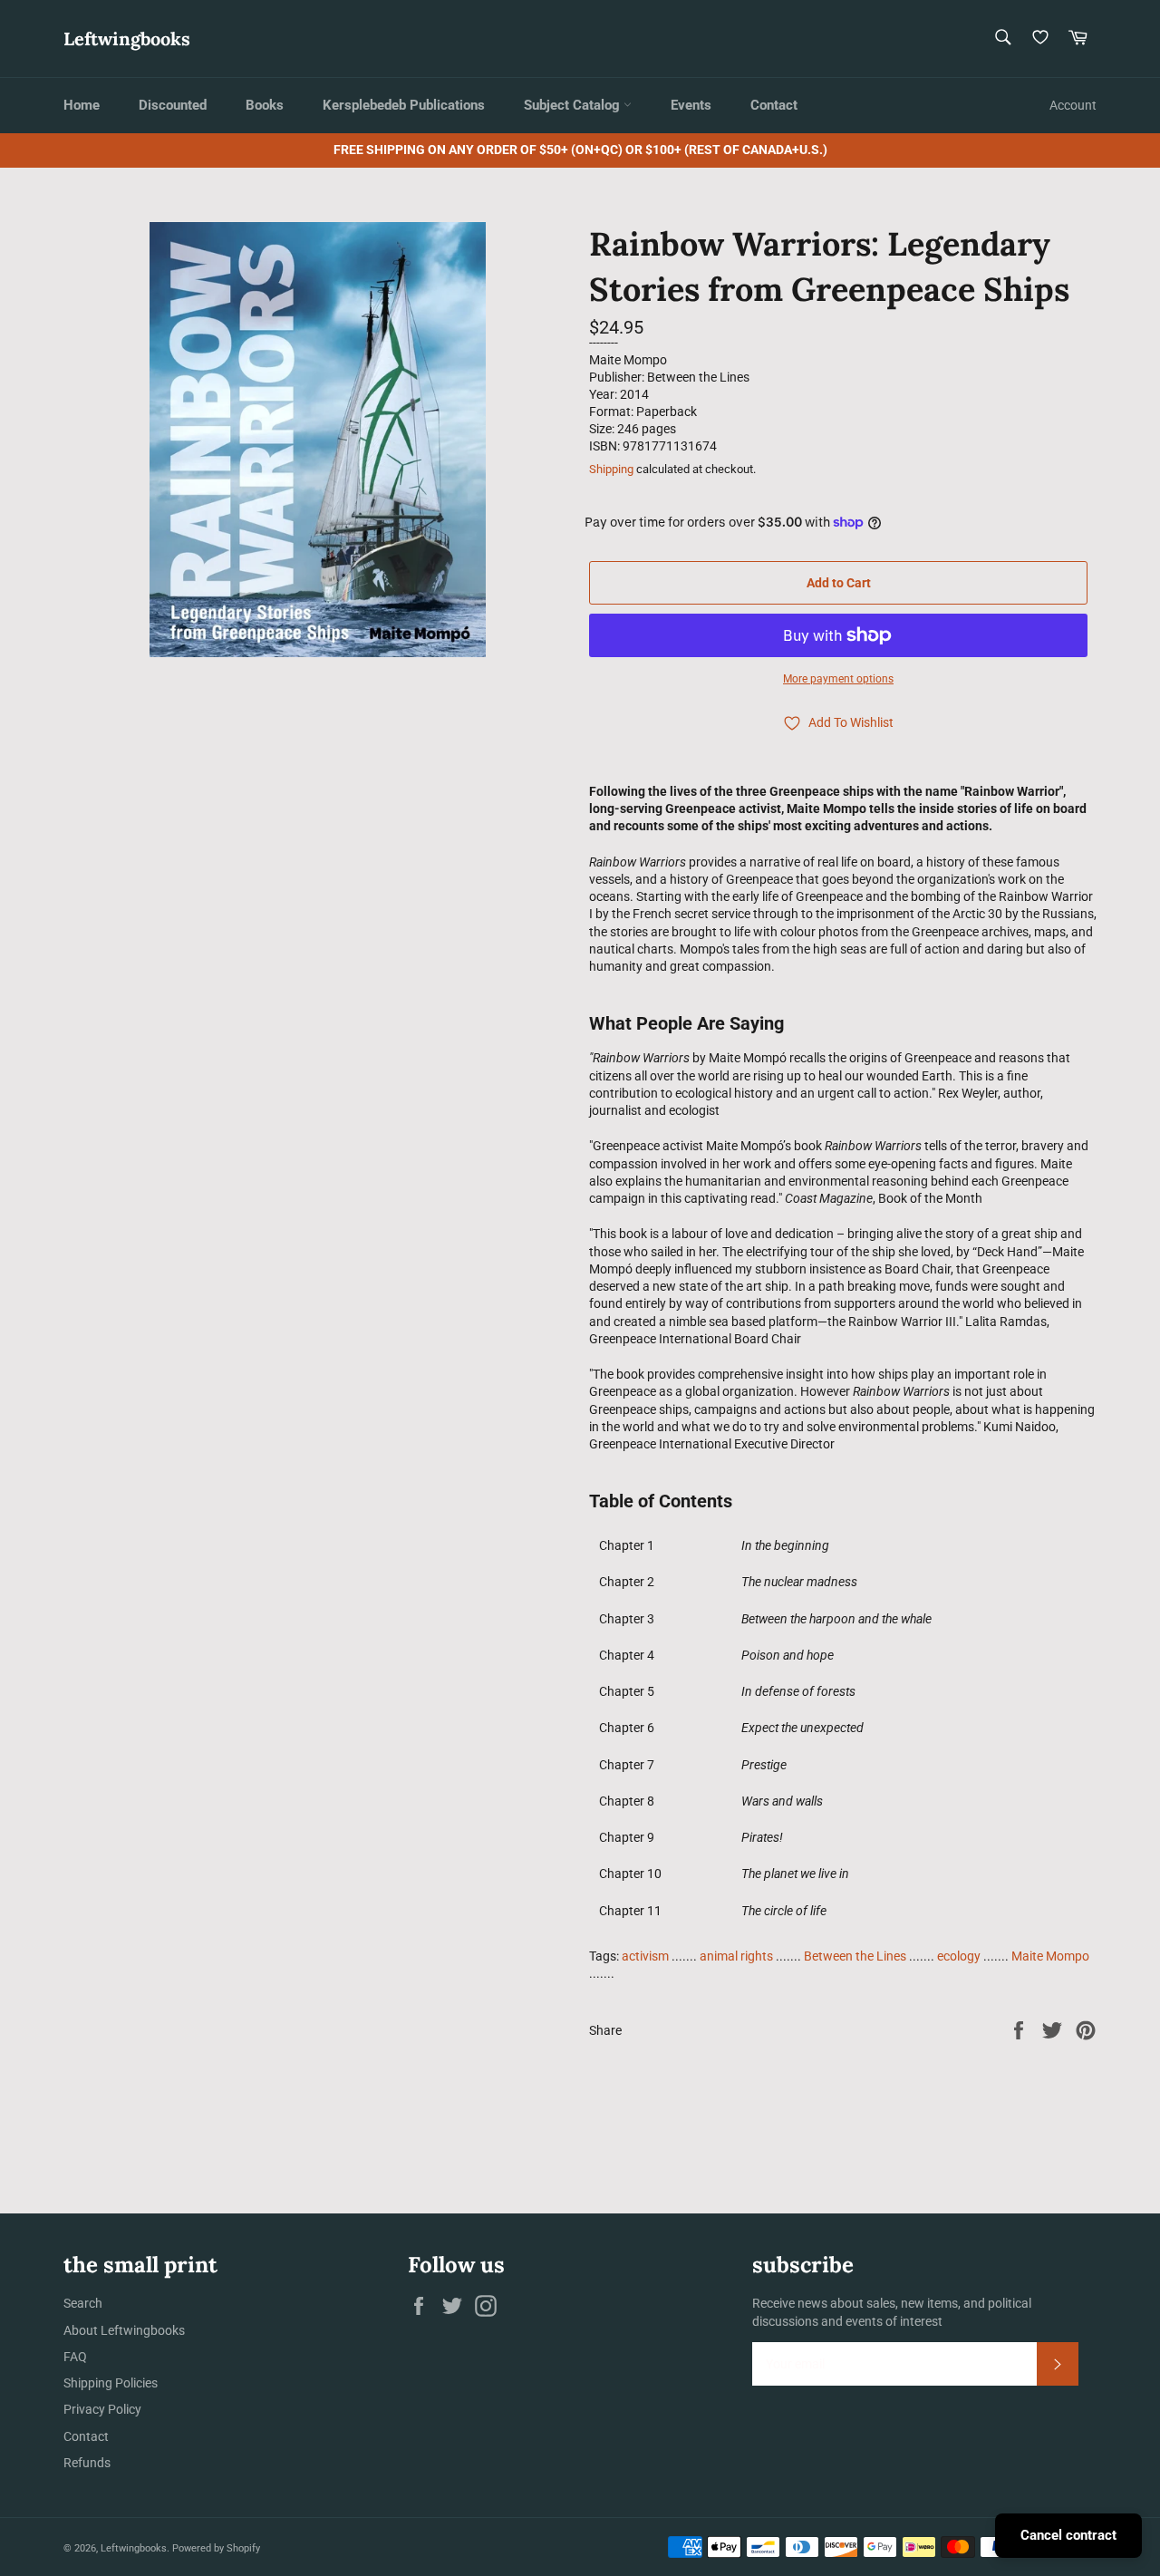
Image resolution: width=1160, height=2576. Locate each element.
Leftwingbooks (127, 39)
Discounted (173, 105)
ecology (959, 1956)
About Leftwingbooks (124, 2330)
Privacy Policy (102, 2409)
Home (82, 105)
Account (1073, 105)
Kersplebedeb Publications (404, 105)
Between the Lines (855, 1956)
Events (691, 105)
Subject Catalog (574, 105)
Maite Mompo (1050, 1956)
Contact (774, 105)
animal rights (736, 1956)
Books (265, 105)
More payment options (838, 679)
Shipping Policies (111, 2383)
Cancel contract (1068, 2535)
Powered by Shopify (216, 2548)
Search (83, 2303)
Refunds (87, 2463)
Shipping (611, 469)
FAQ (75, 2357)
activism (645, 1956)
